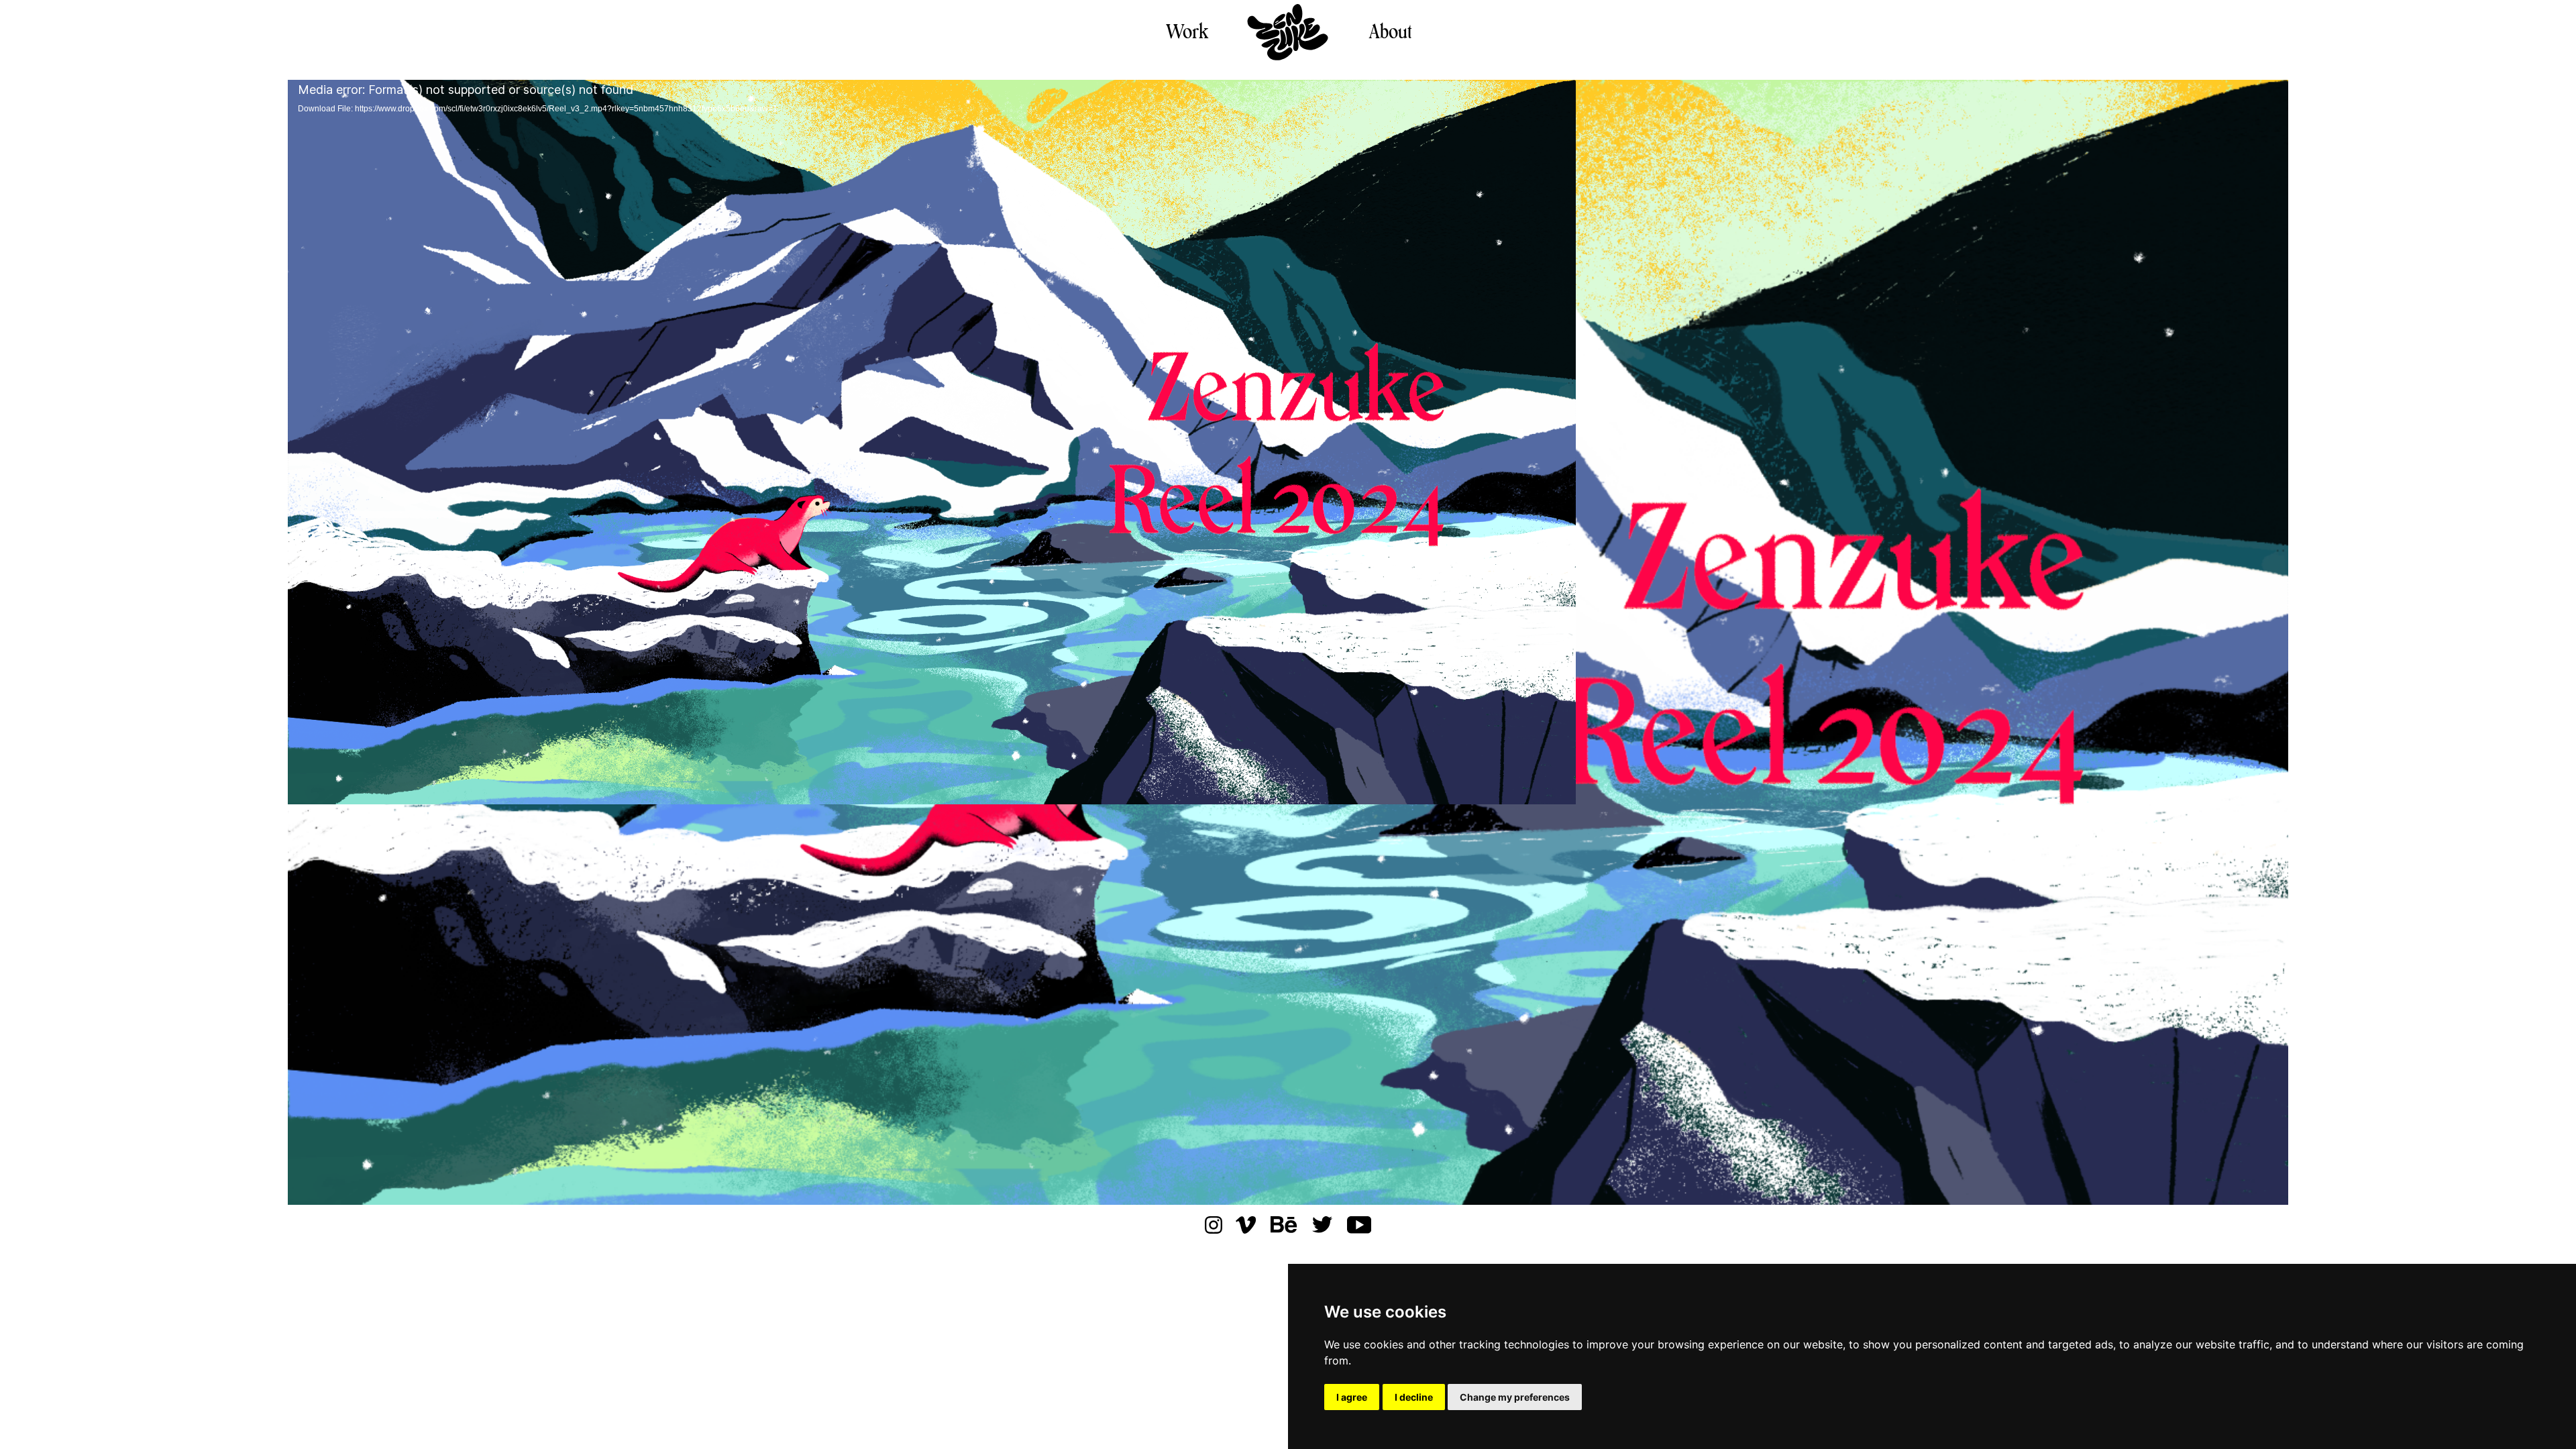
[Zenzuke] (1288, 33)
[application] (1288, 642)
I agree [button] (1352, 1397)
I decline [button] (1414, 1397)
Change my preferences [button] (1515, 1397)
